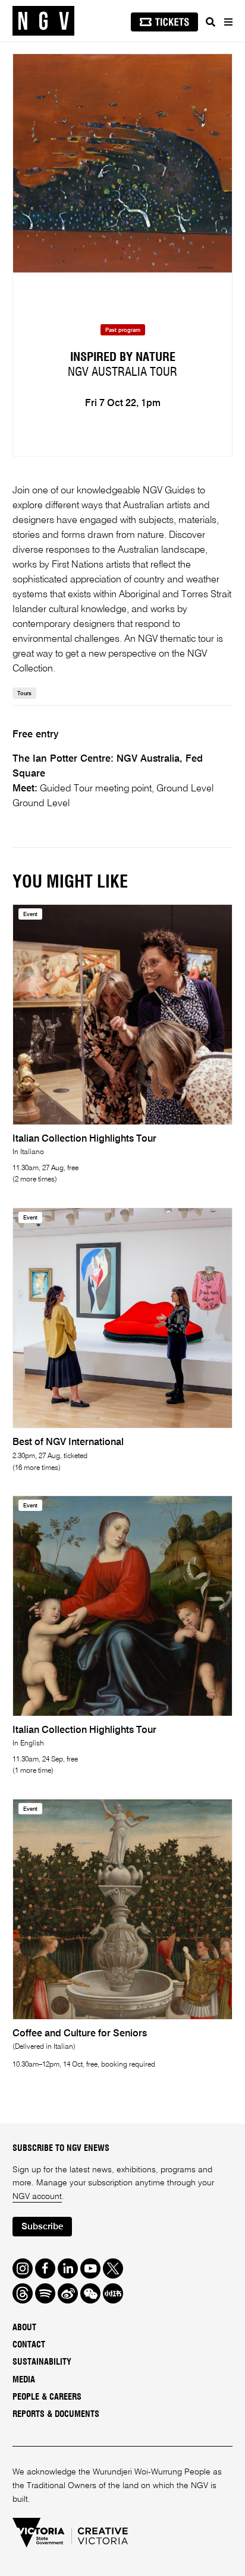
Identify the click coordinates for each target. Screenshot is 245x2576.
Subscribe (42, 2227)
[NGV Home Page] (43, 21)
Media (24, 2380)
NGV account (37, 2197)
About (24, 2328)
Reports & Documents (56, 2415)
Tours (24, 694)
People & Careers (47, 2397)
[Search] (211, 22)
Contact (29, 2345)
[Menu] (228, 22)
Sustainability (42, 2362)
